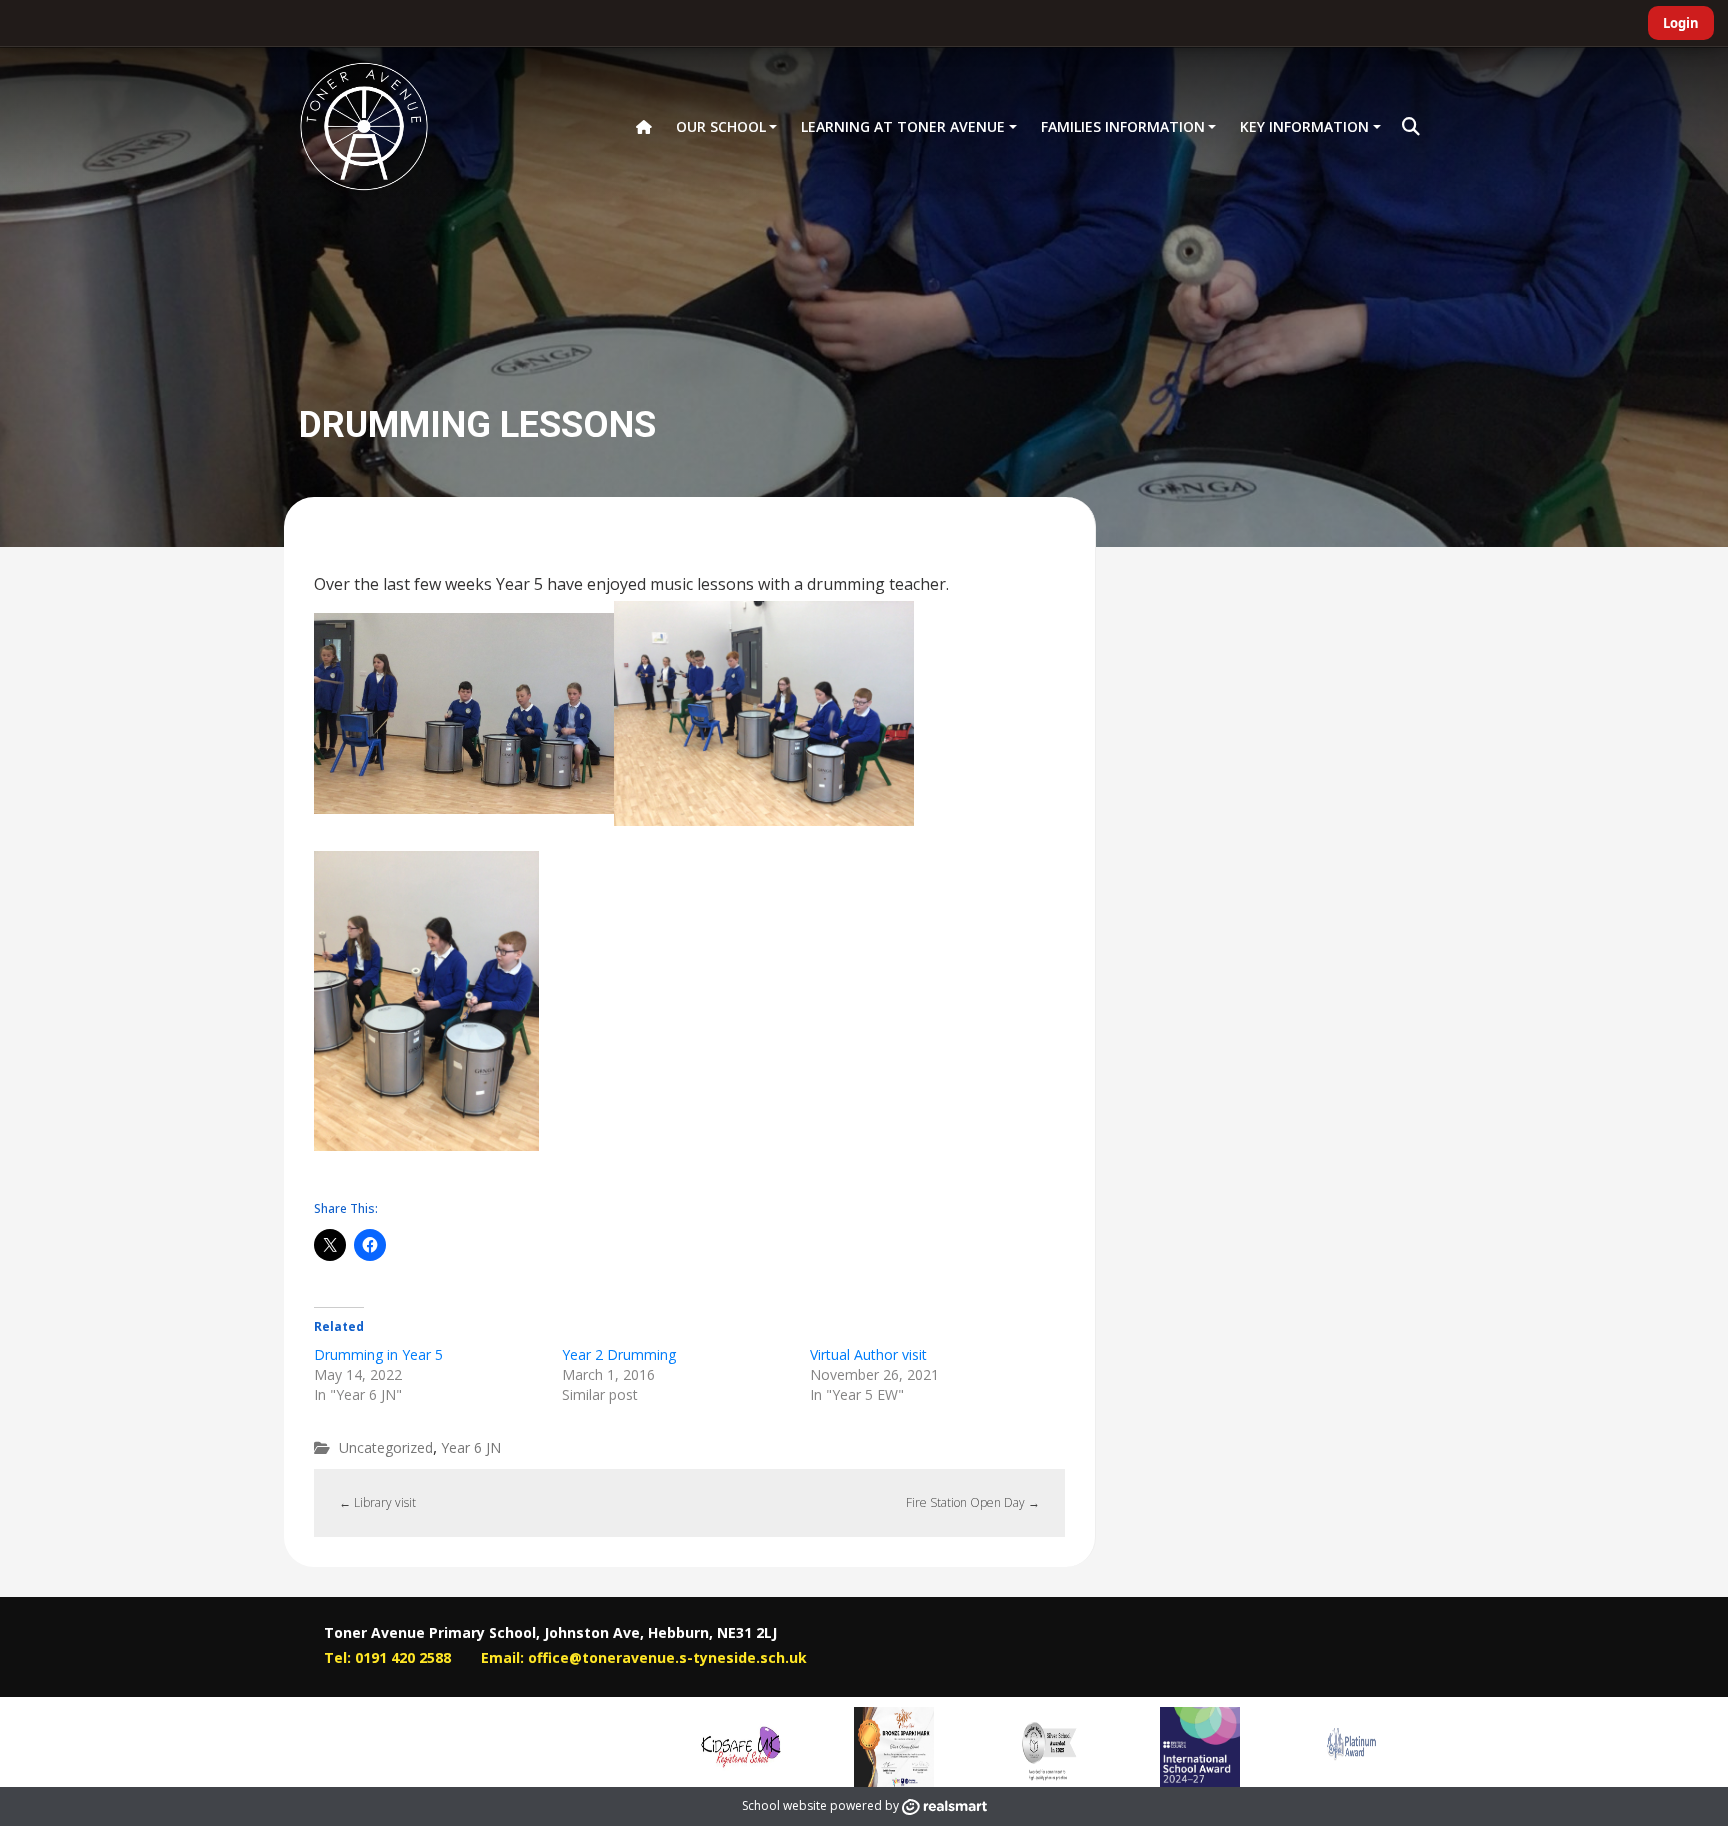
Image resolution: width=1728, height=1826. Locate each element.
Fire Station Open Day (973, 1502)
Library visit (377, 1502)
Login (1681, 23)
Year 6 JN (471, 1447)
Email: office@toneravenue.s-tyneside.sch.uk (644, 1657)
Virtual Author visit (868, 1354)
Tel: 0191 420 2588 (387, 1657)
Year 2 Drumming (619, 1354)
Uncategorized (386, 1447)
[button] (1411, 127)
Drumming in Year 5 (378, 1354)
